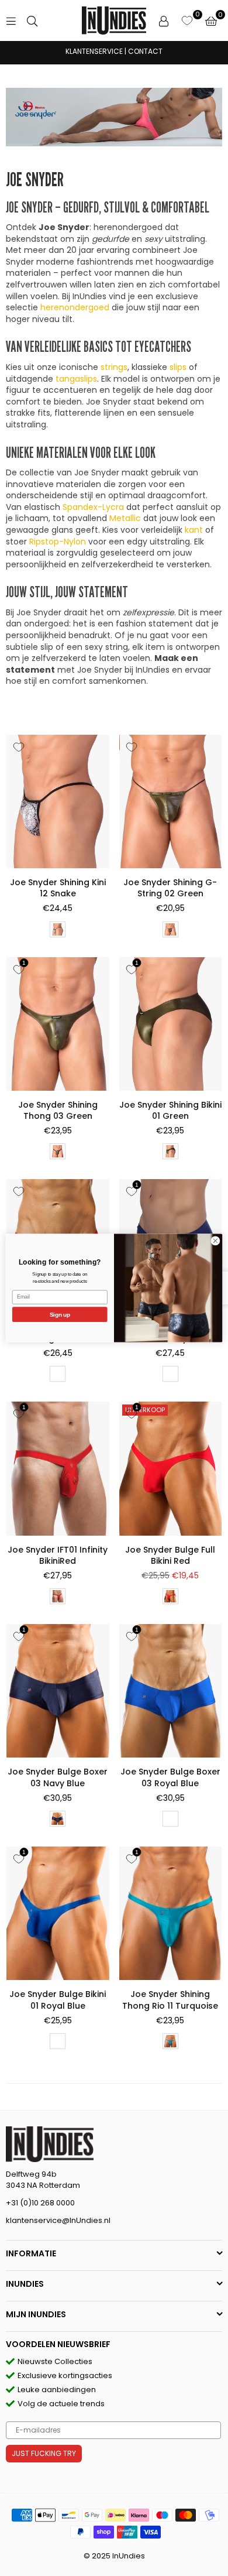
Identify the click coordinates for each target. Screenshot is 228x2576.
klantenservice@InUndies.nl (58, 2220)
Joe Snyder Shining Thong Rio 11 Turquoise (170, 2000)
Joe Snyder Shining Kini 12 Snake (58, 888)
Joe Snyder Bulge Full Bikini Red (170, 1556)
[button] (211, 20)
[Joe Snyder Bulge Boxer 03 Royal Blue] (171, 1691)
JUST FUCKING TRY (44, 2453)
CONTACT (145, 51)
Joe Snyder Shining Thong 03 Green (58, 1111)
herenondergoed (75, 307)
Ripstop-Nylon (58, 542)
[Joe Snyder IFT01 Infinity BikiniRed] (58, 1468)
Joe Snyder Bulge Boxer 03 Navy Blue (58, 1777)
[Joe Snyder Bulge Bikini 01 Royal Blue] (58, 1913)
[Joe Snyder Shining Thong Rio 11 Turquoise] (171, 1913)
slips (178, 367)
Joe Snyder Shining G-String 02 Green (170, 888)
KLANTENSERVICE (94, 51)
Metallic (125, 518)
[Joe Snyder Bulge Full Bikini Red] (171, 1468)
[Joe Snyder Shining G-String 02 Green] (171, 801)
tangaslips (76, 379)
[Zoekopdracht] (32, 20)
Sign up (60, 1314)
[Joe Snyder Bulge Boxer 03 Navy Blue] (58, 1691)
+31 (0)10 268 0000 (40, 2203)
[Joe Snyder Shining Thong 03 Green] (58, 1024)
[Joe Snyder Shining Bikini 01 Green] (171, 1024)
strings (114, 367)
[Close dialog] (215, 1241)
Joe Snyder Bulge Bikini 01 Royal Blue (58, 2000)
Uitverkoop (145, 1410)
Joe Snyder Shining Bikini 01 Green (170, 1111)
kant (194, 530)
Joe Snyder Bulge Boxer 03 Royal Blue (170, 1777)
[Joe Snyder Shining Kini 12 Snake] (58, 801)
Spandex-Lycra (93, 507)
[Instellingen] (164, 20)
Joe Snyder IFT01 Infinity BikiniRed (58, 1556)
